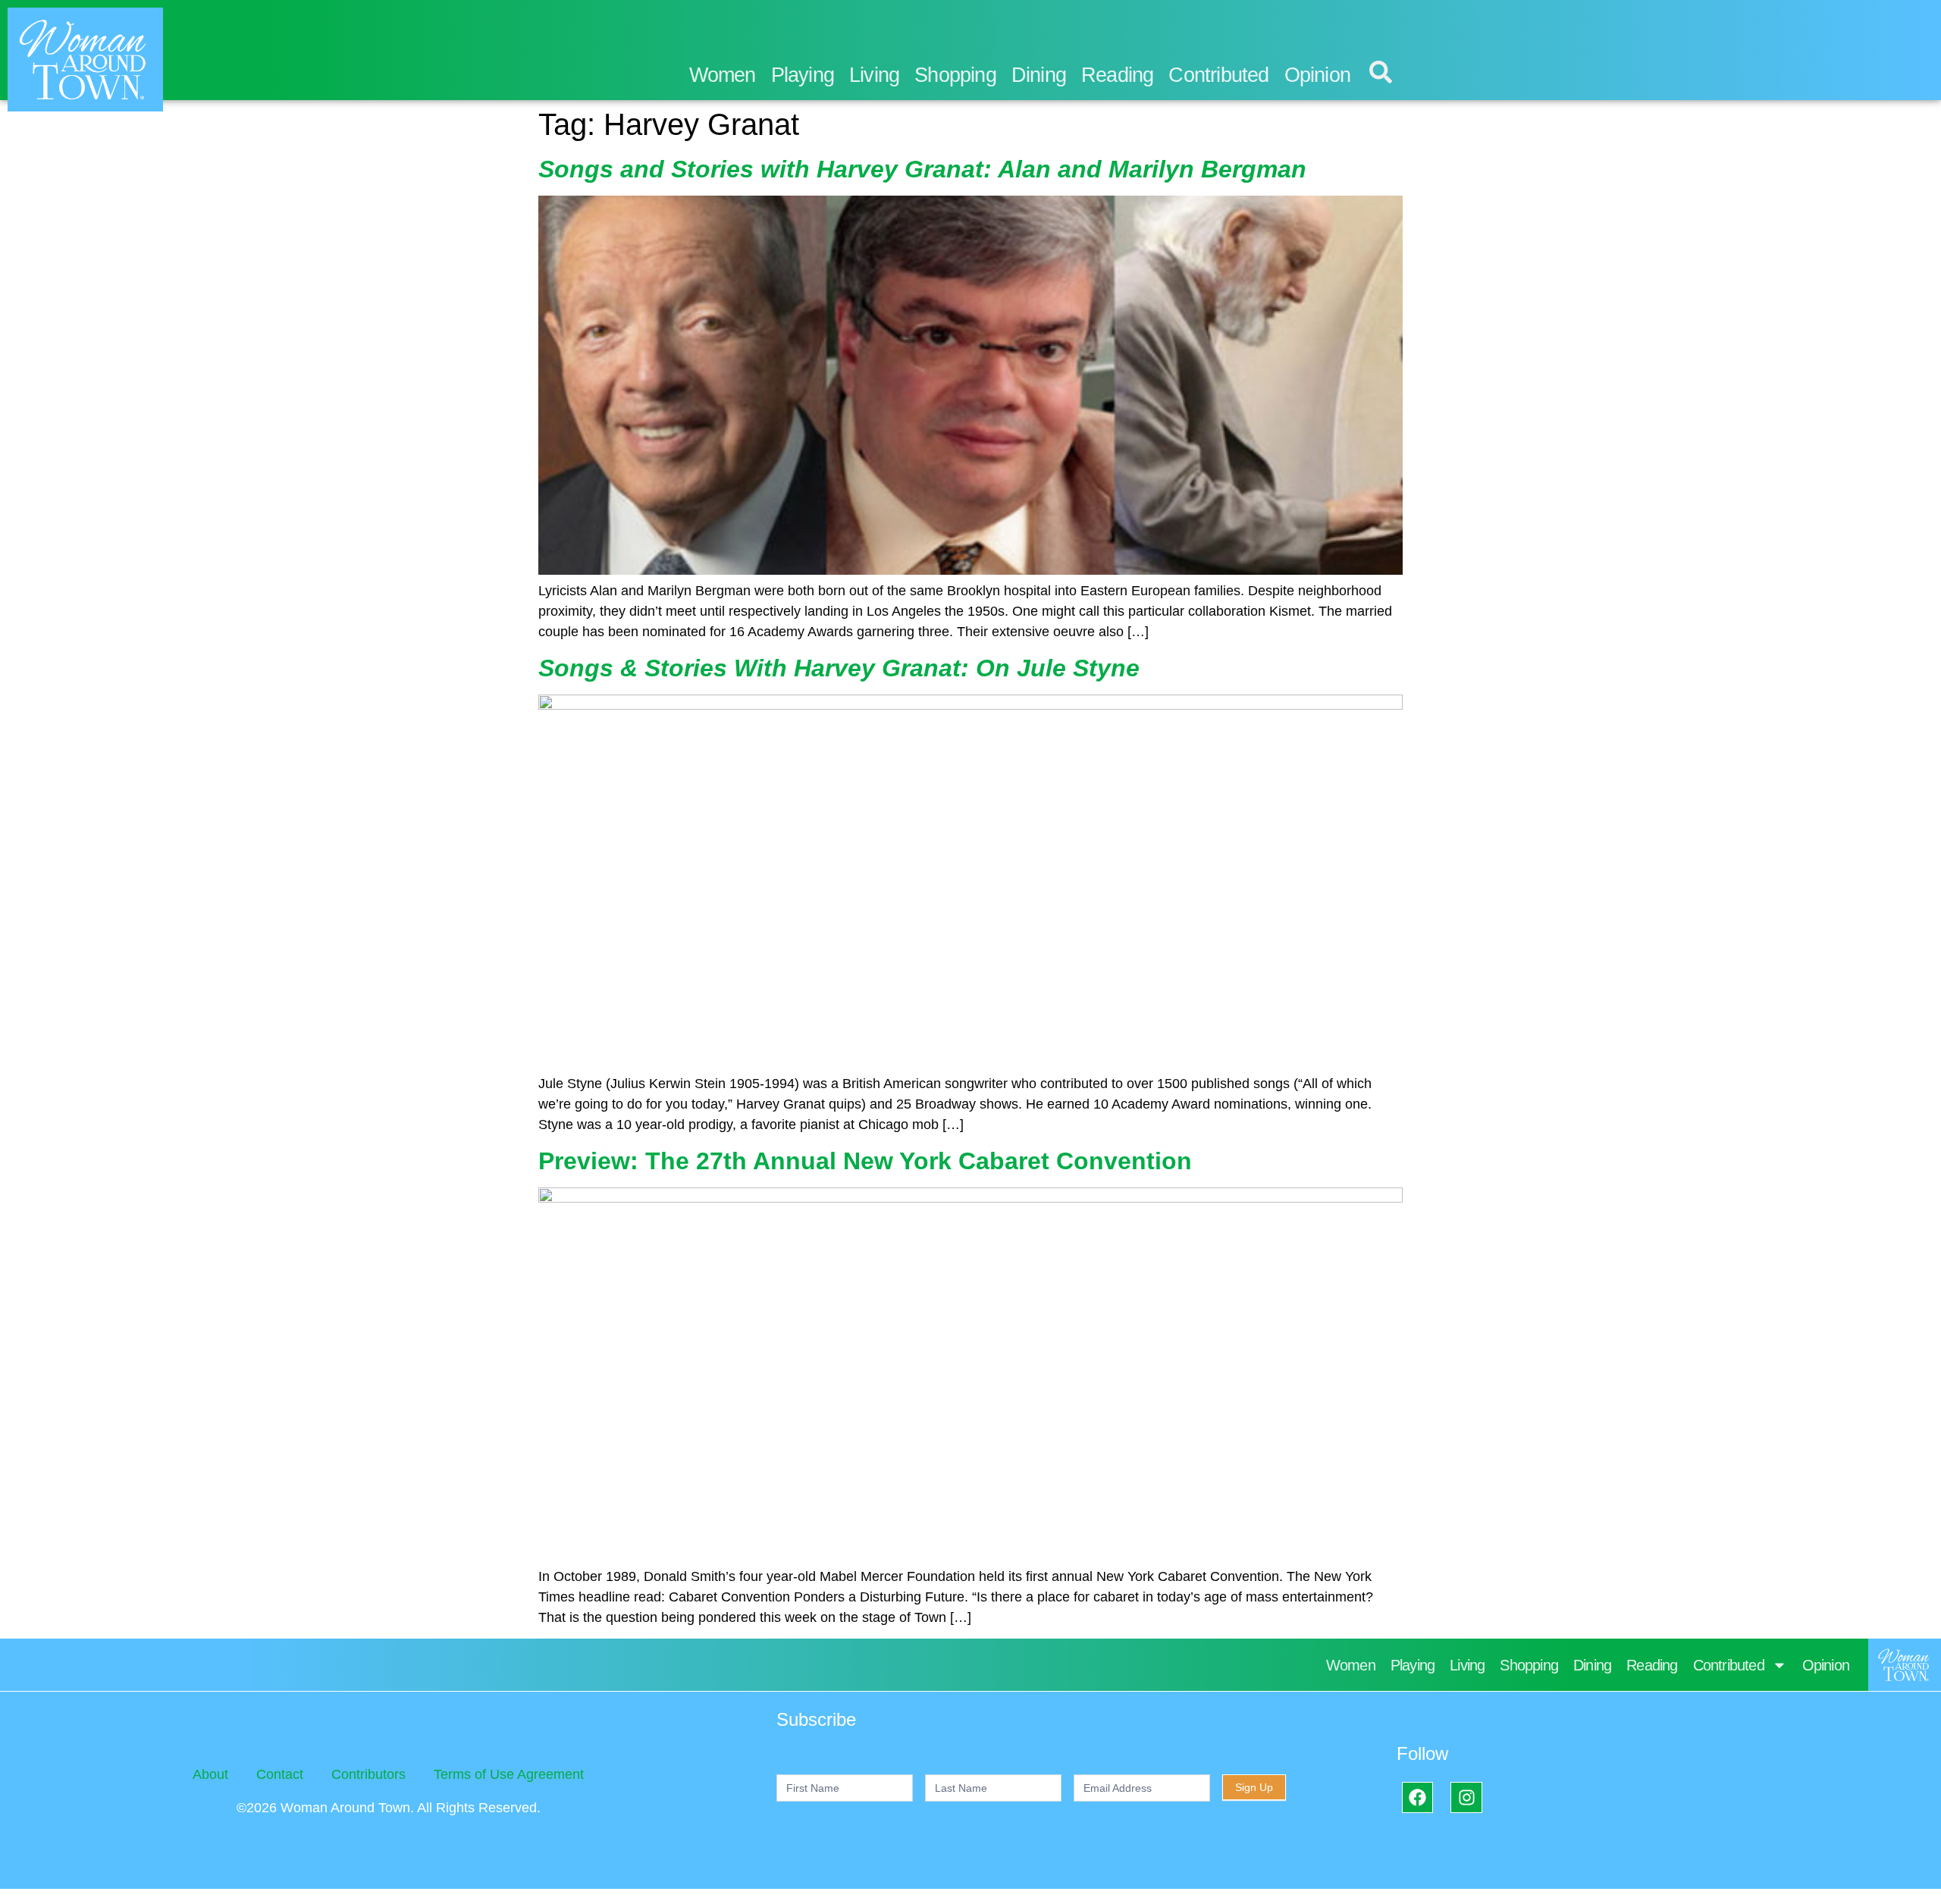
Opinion (1317, 75)
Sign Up (1254, 1787)
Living (874, 75)
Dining (1039, 75)
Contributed (1218, 75)
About (210, 1774)
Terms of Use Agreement (509, 1774)
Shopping (955, 75)
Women (723, 75)
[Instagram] (1466, 1797)
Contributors (368, 1774)
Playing (803, 75)
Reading (1117, 75)
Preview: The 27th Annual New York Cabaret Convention (865, 1161)
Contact (280, 1774)
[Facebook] (1417, 1797)
